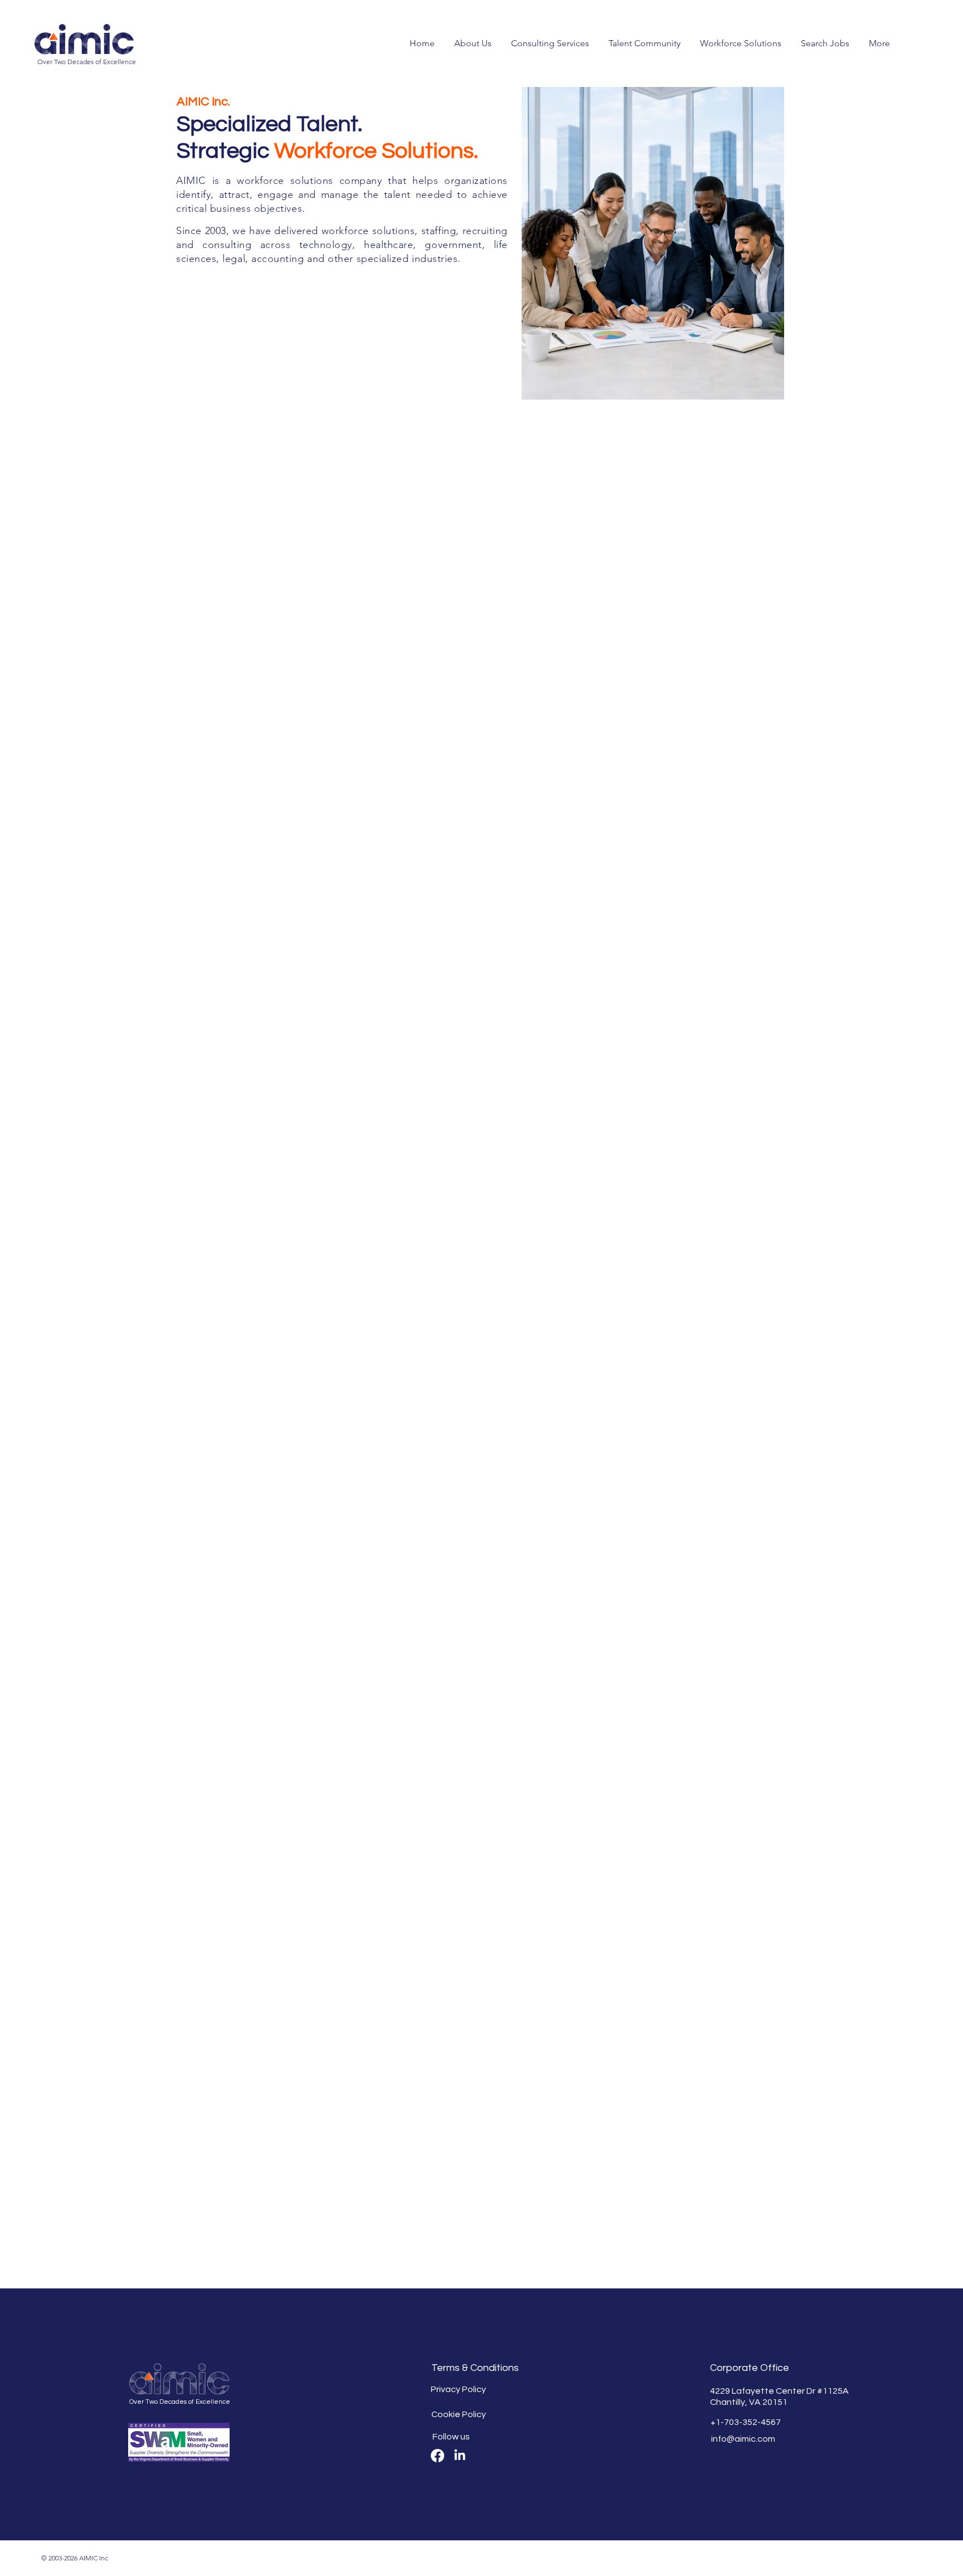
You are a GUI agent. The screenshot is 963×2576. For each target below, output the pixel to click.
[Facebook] (437, 2456)
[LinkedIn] (460, 2456)
